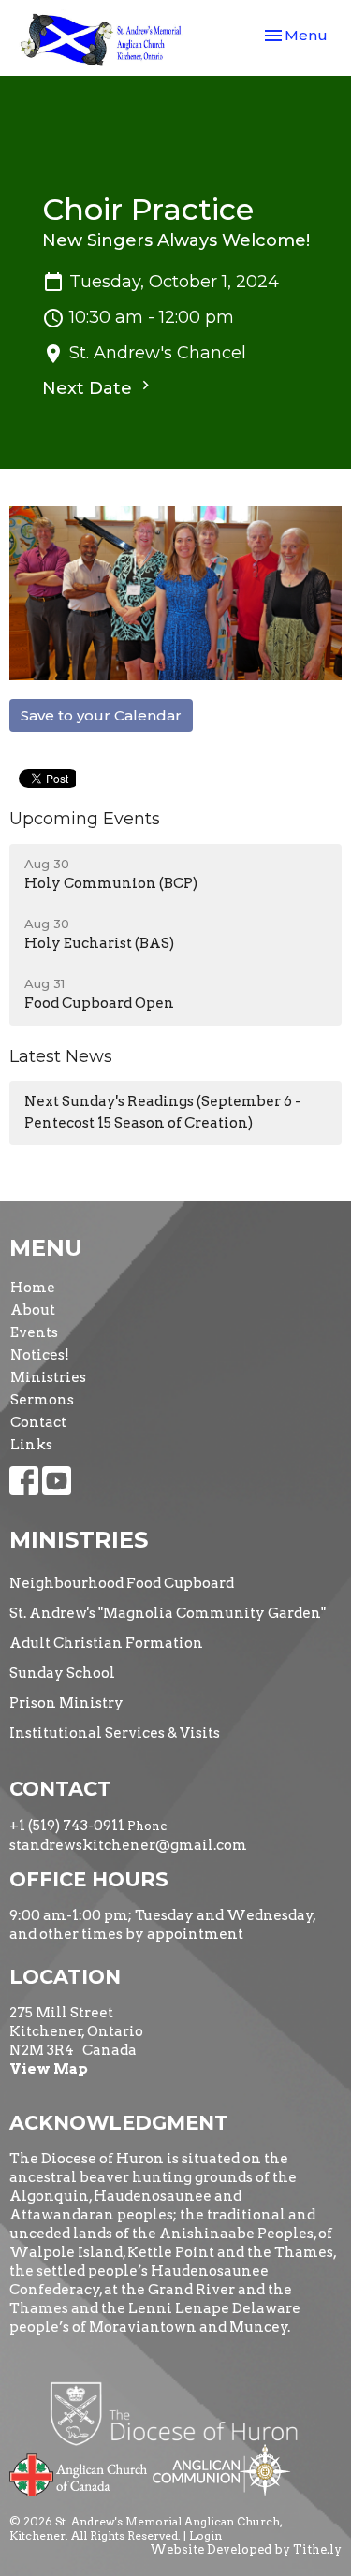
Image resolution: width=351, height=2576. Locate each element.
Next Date (89, 388)
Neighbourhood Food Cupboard (122, 1583)
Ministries (48, 1377)
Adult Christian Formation (106, 1643)
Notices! (40, 1355)
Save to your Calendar (101, 715)
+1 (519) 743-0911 (67, 1826)
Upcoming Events (85, 819)
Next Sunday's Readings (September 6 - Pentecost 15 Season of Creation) (162, 1112)
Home (33, 1288)
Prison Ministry (66, 1703)
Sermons (42, 1400)
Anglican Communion (221, 2470)
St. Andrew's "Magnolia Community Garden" (168, 1613)
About (33, 1310)
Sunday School (62, 1673)
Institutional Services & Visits (115, 1733)
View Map (49, 2069)
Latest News (61, 1056)
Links (31, 1445)
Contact (38, 1422)
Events (34, 1332)
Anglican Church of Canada (79, 2473)
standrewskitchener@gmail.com (128, 1845)
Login (205, 2535)
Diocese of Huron (181, 2413)
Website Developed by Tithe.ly (246, 2549)
